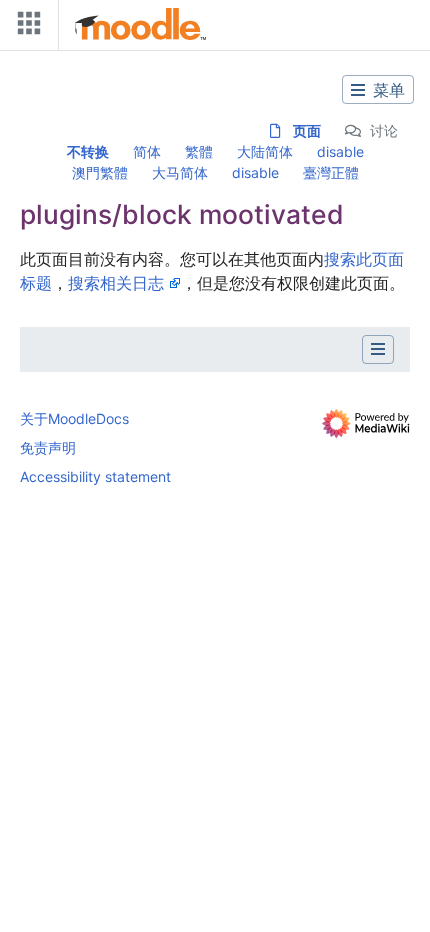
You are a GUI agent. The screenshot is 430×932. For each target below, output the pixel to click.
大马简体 (180, 172)
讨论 (384, 130)
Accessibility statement (95, 476)
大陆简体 (265, 151)
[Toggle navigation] (25, 27)
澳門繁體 (100, 172)
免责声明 (48, 447)
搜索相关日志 (116, 283)
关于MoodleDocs (74, 418)
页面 (307, 130)
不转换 (88, 151)
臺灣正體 (331, 172)
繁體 (199, 151)
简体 (147, 151)
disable (340, 151)
